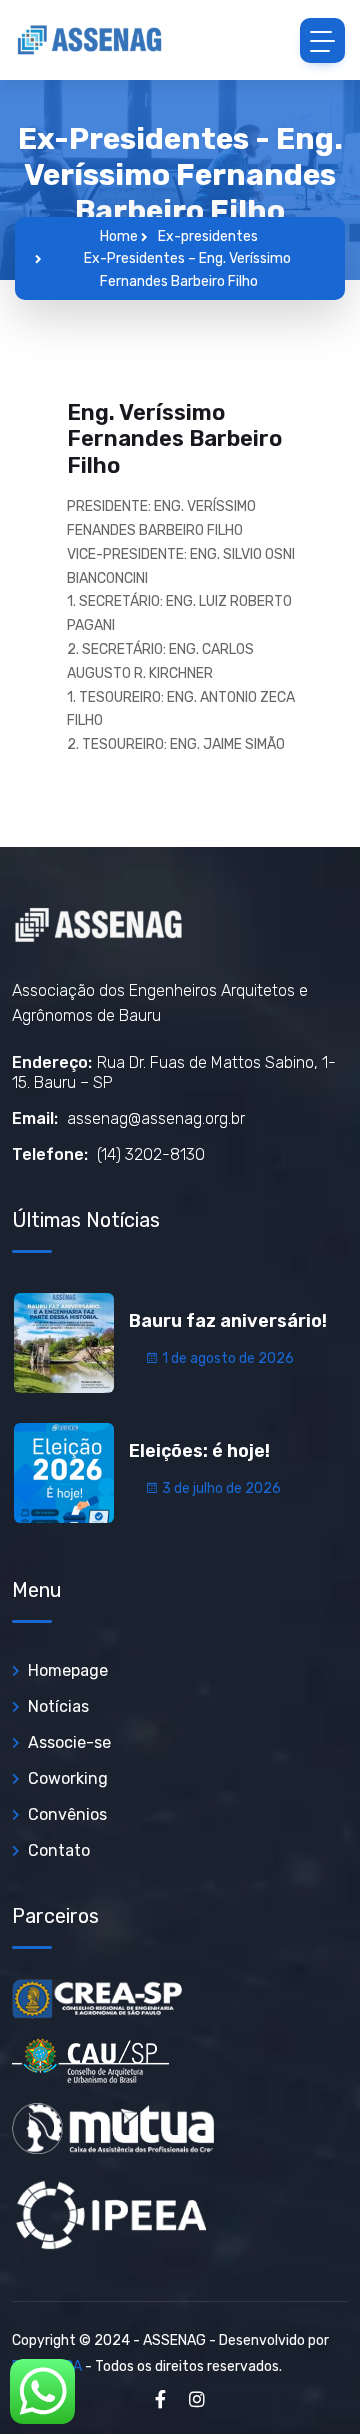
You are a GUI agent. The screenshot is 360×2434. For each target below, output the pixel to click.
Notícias (58, 1706)
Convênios (67, 1814)
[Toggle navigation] (322, 40)
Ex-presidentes (208, 236)
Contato (59, 1850)
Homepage (68, 1670)
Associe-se (69, 1742)
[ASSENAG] (90, 40)
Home (119, 236)
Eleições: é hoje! (199, 1451)
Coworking (68, 1778)
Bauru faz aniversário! (228, 1321)
